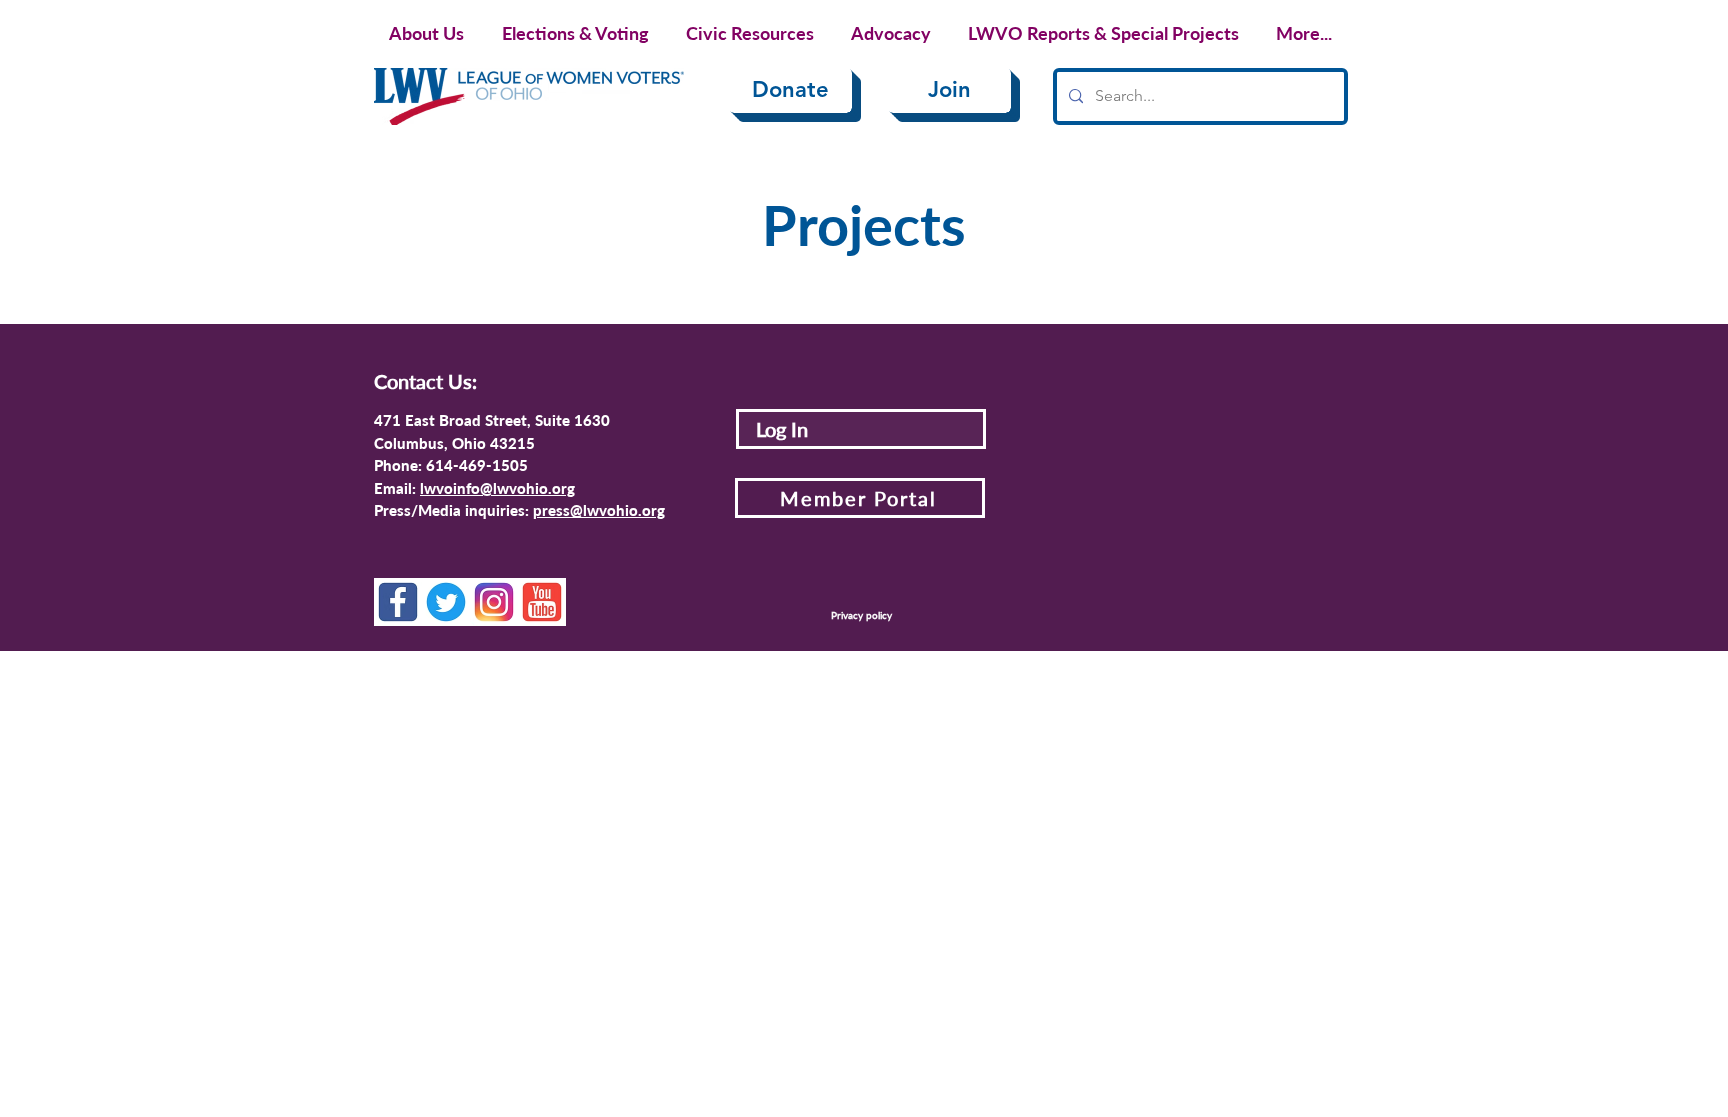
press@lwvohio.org (599, 510)
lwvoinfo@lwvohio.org (497, 488)
